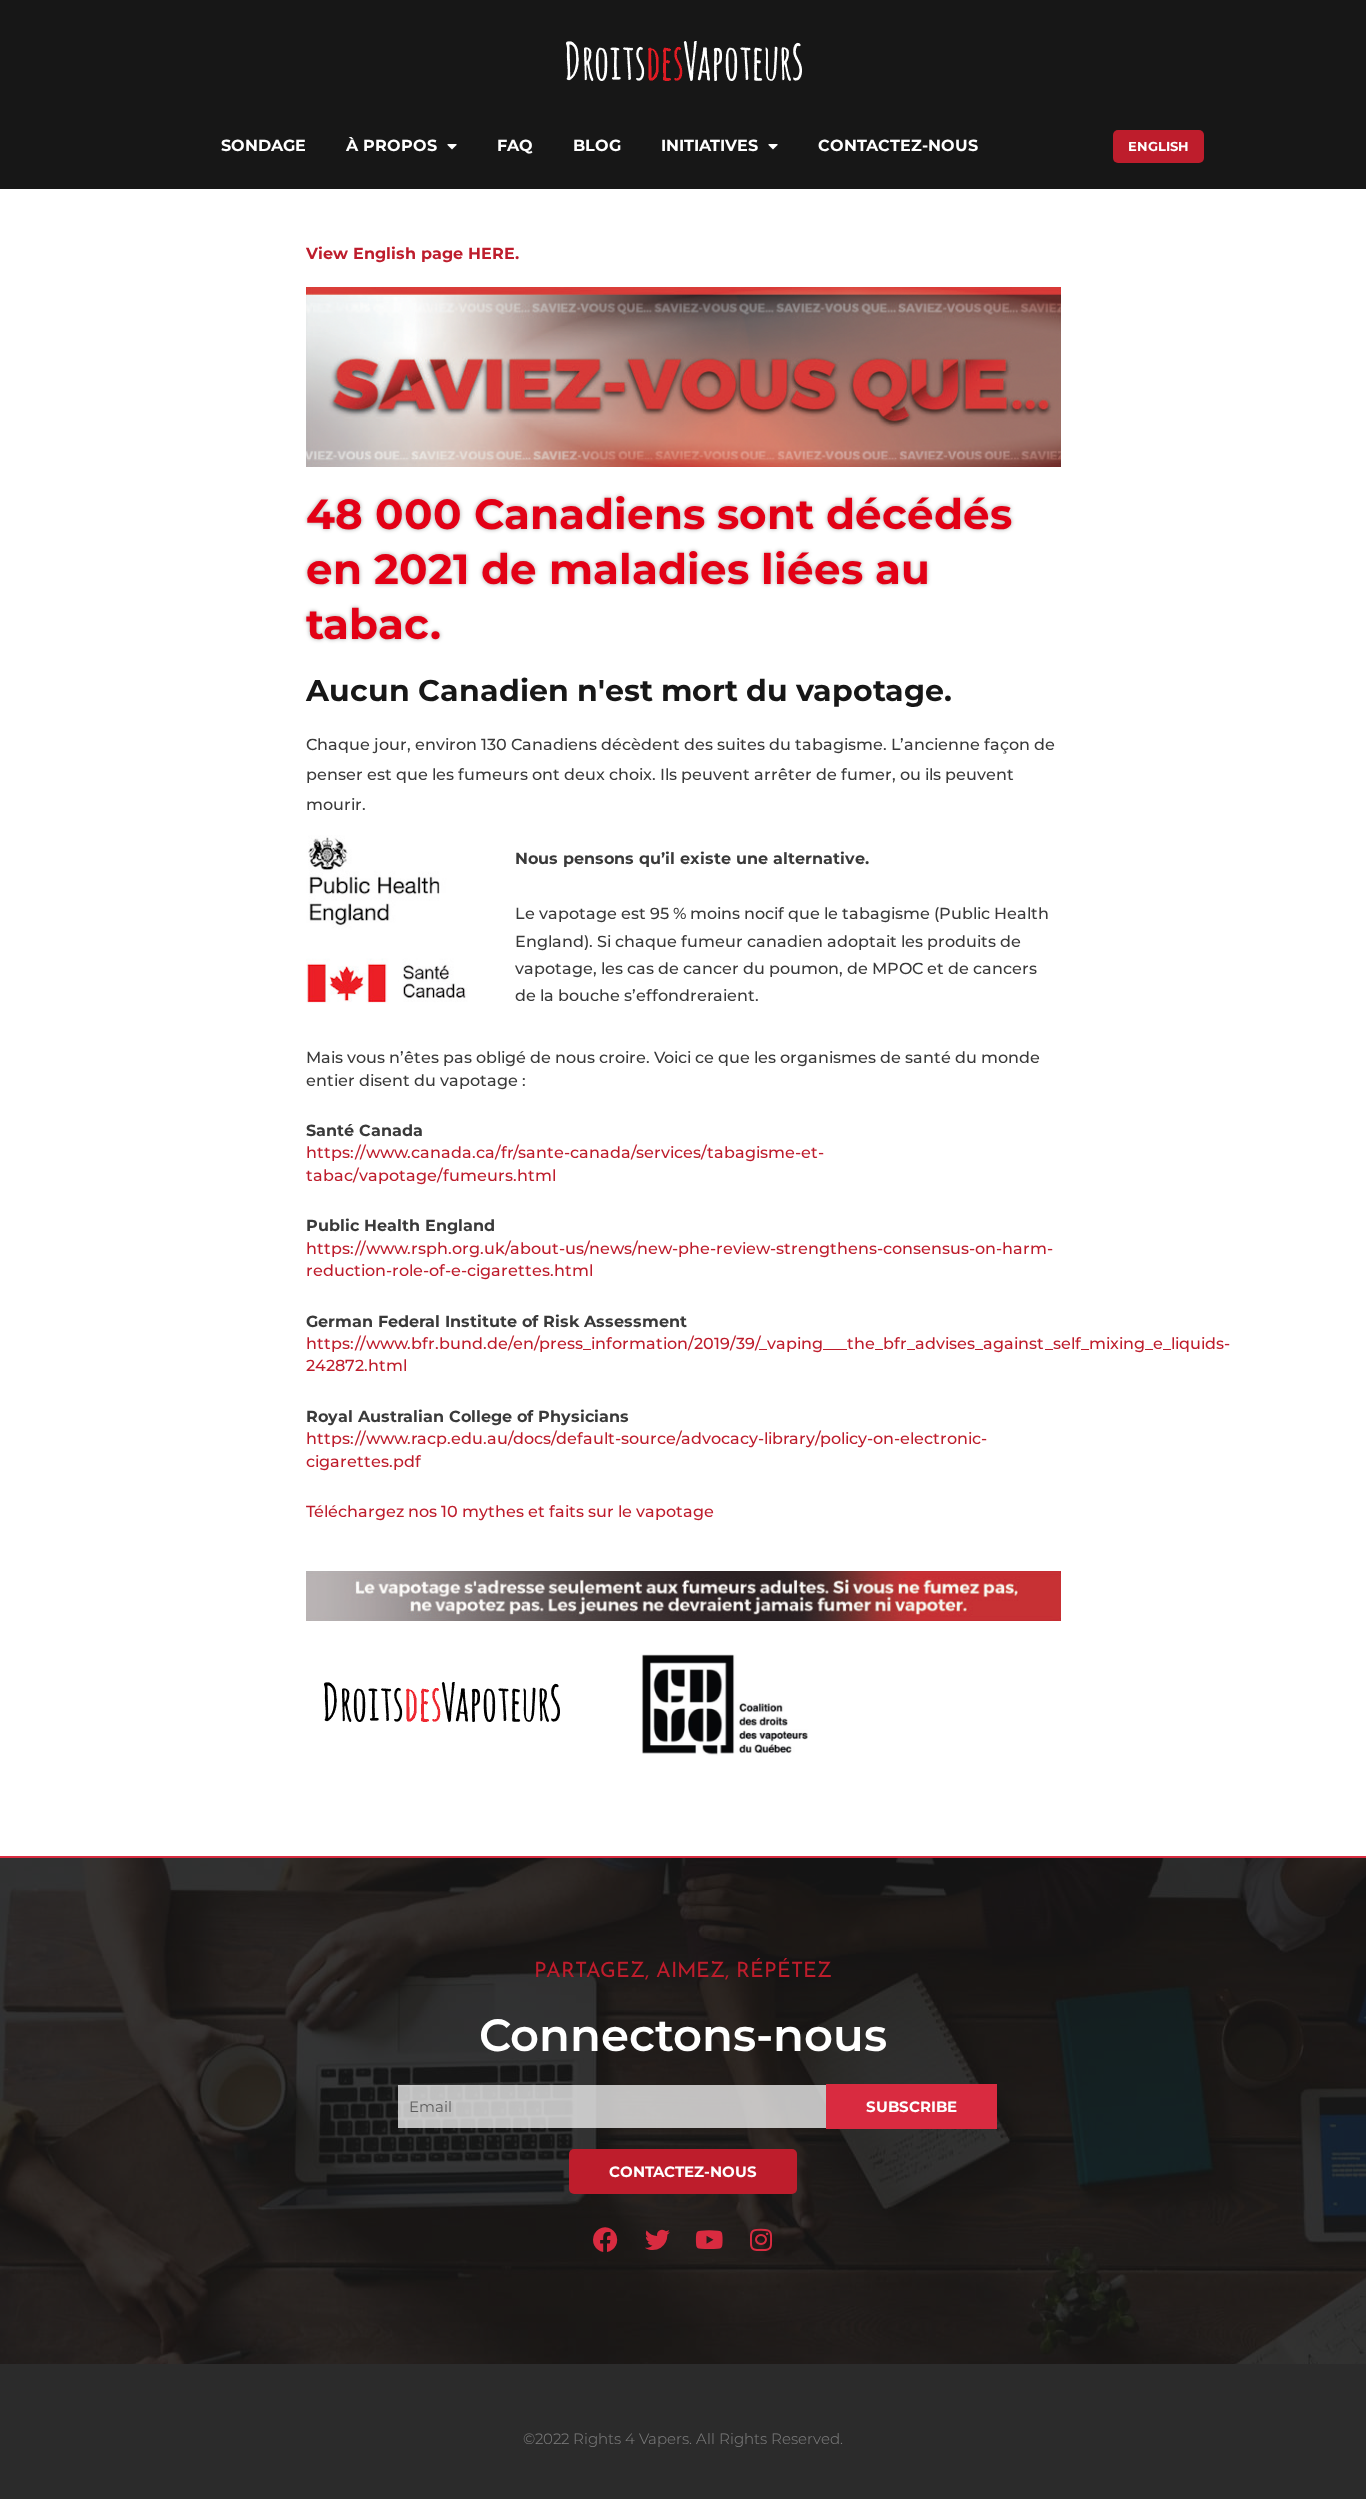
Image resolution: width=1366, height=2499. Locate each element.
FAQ (515, 145)
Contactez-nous (898, 145)
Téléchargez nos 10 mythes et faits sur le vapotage (510, 1511)
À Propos (391, 145)
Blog (597, 145)
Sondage (263, 145)
